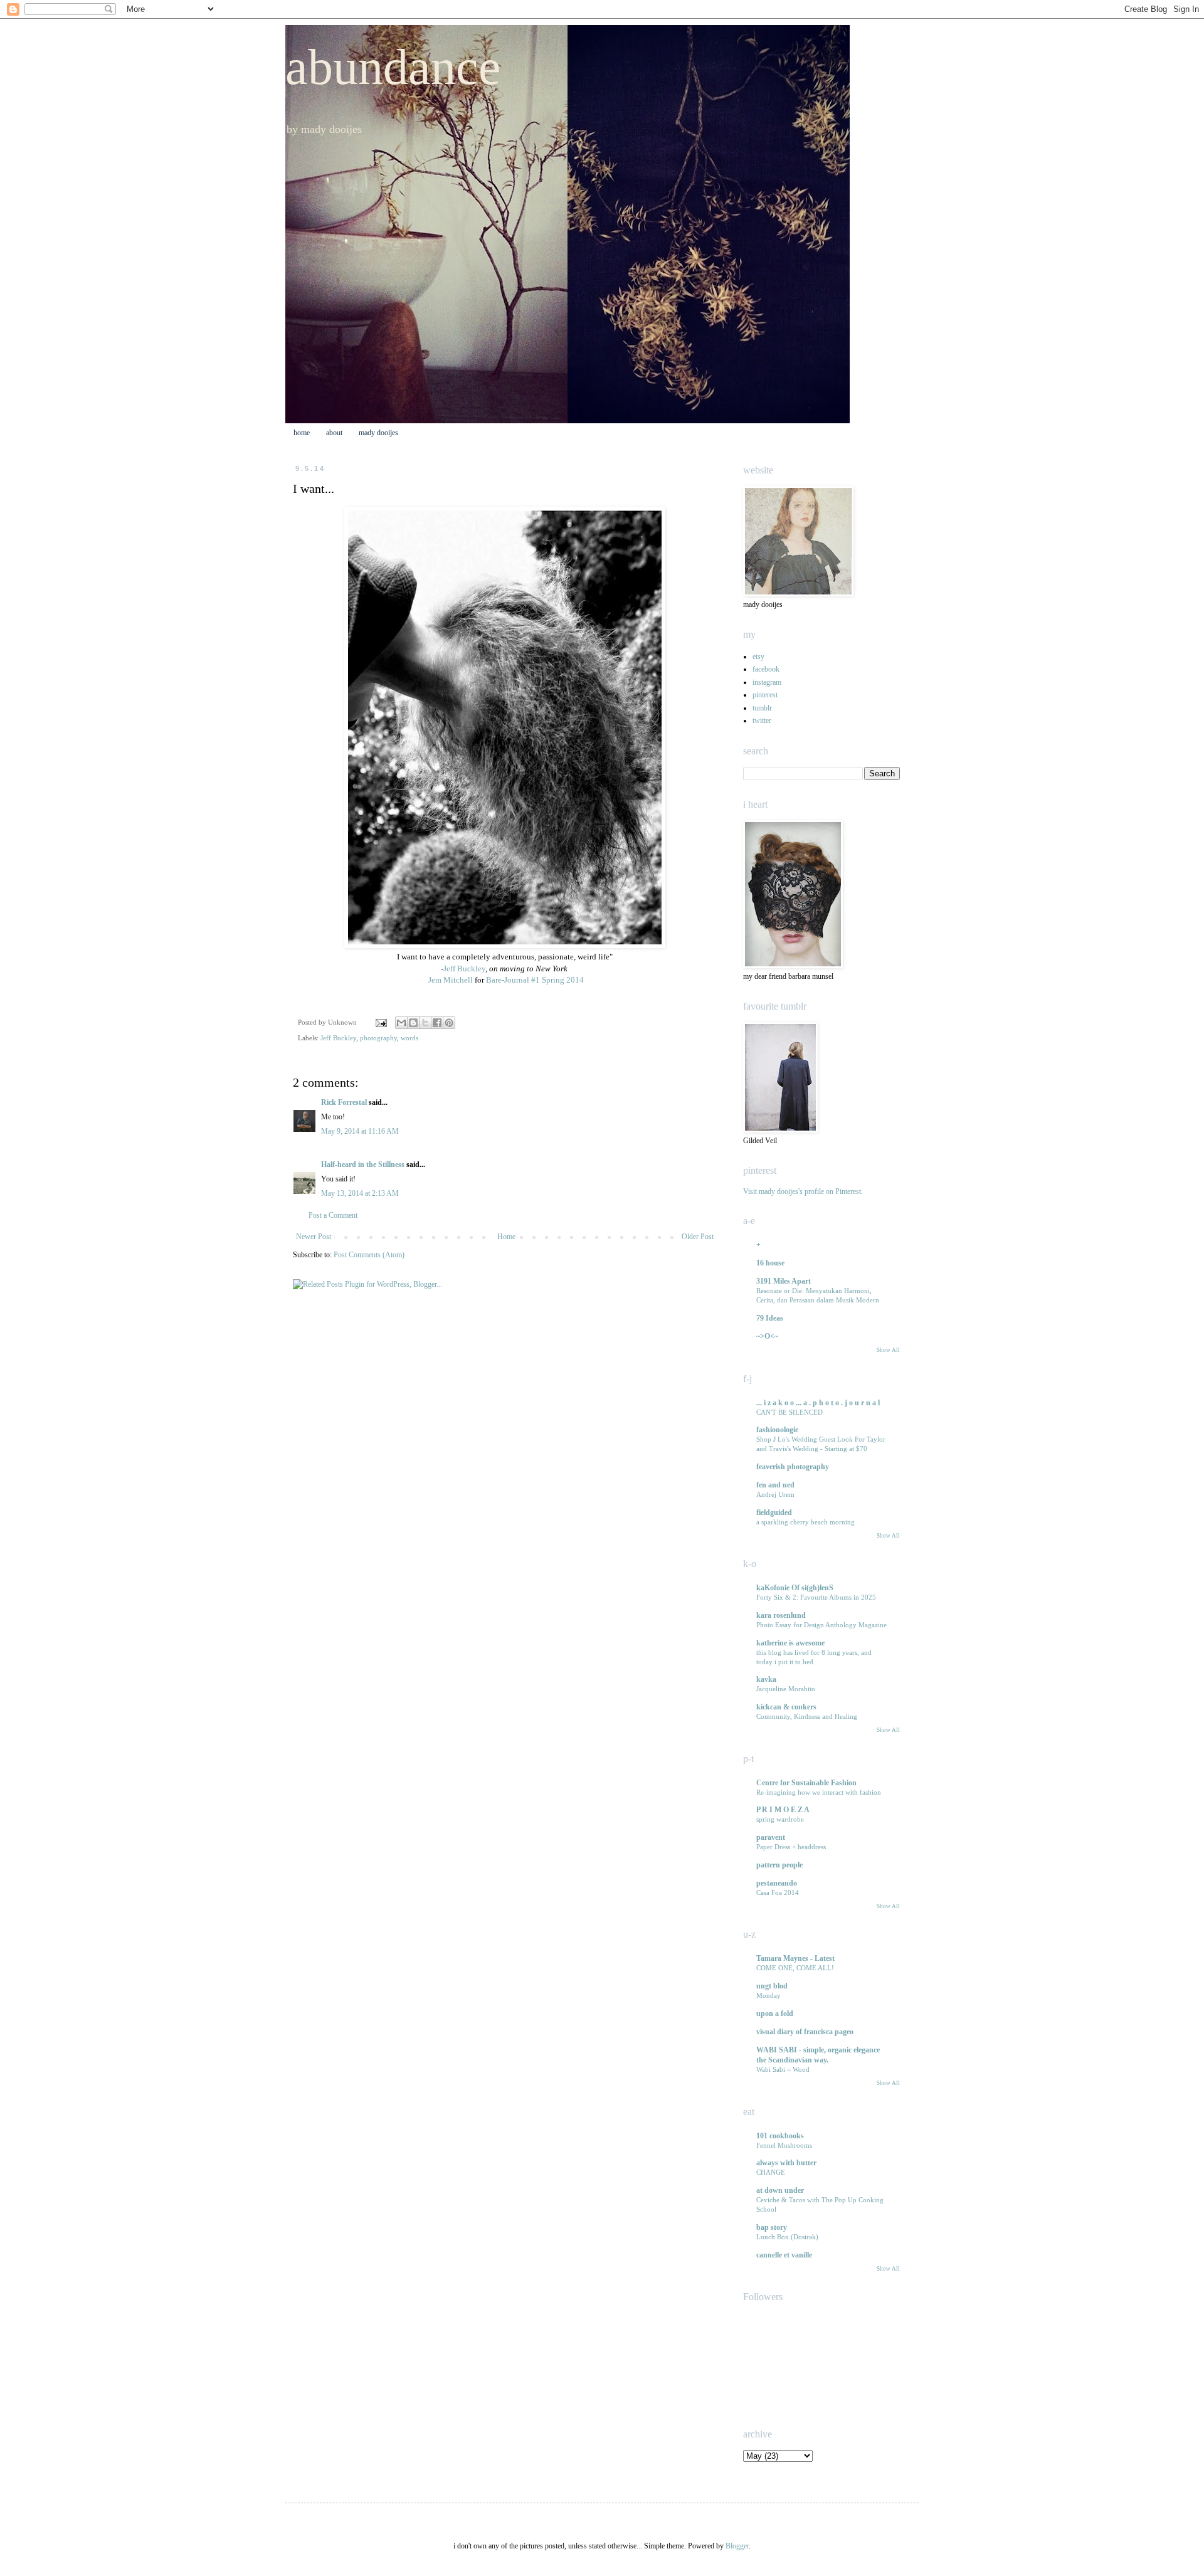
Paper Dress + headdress (791, 1847)
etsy (758, 657)
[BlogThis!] (413, 1023)
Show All (888, 1350)
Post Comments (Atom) (369, 1255)
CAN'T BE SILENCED (789, 1412)
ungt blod (772, 1986)
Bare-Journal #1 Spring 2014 (535, 980)
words (409, 1038)
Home (506, 1237)
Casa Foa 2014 (778, 1892)
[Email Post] (381, 1022)
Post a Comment (333, 1215)
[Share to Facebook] (437, 1023)
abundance (393, 67)
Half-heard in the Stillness (363, 1164)
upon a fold (775, 2014)
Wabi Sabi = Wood (783, 2069)
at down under (780, 2190)
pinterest (765, 695)
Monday (768, 1995)
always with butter (786, 2163)
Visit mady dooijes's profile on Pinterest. (803, 1191)
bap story (772, 2227)
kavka (766, 1679)
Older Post (698, 1237)
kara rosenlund (781, 1615)
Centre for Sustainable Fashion (806, 1783)
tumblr (762, 708)
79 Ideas (770, 1318)
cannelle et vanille (784, 2255)
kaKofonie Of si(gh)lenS (795, 1588)
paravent (771, 1837)
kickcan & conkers (786, 1707)
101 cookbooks (780, 2136)
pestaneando (777, 1883)
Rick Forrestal (344, 1102)
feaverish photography (793, 1467)
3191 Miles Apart (784, 1281)
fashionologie (777, 1430)
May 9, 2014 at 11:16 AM (360, 1131)
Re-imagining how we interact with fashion (819, 1792)
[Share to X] (425, 1023)
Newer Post (314, 1237)
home (302, 433)
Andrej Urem (775, 1494)
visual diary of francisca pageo (805, 2032)
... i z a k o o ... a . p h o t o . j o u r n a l (818, 1403)
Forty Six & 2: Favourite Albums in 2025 (816, 1597)
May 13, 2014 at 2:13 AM (360, 1193)
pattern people (779, 1865)
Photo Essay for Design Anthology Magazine (821, 1625)
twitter (762, 721)
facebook (766, 669)
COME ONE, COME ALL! (795, 1968)
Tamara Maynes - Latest (795, 1958)
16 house (770, 1263)
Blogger (737, 2546)
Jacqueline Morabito (786, 1689)
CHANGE (771, 2172)
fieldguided (774, 1512)
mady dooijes (378, 433)
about (334, 433)
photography (378, 1038)
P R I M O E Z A (783, 1810)
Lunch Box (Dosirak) (787, 2237)
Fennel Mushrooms (784, 2145)
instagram (767, 682)
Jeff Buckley (464, 969)
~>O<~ (767, 1336)
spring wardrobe (780, 1819)
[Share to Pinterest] (449, 1023)
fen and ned (775, 1485)
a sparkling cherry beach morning (805, 1522)
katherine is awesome (790, 1643)
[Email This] (401, 1023)
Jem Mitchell (450, 980)
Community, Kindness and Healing (807, 1716)
